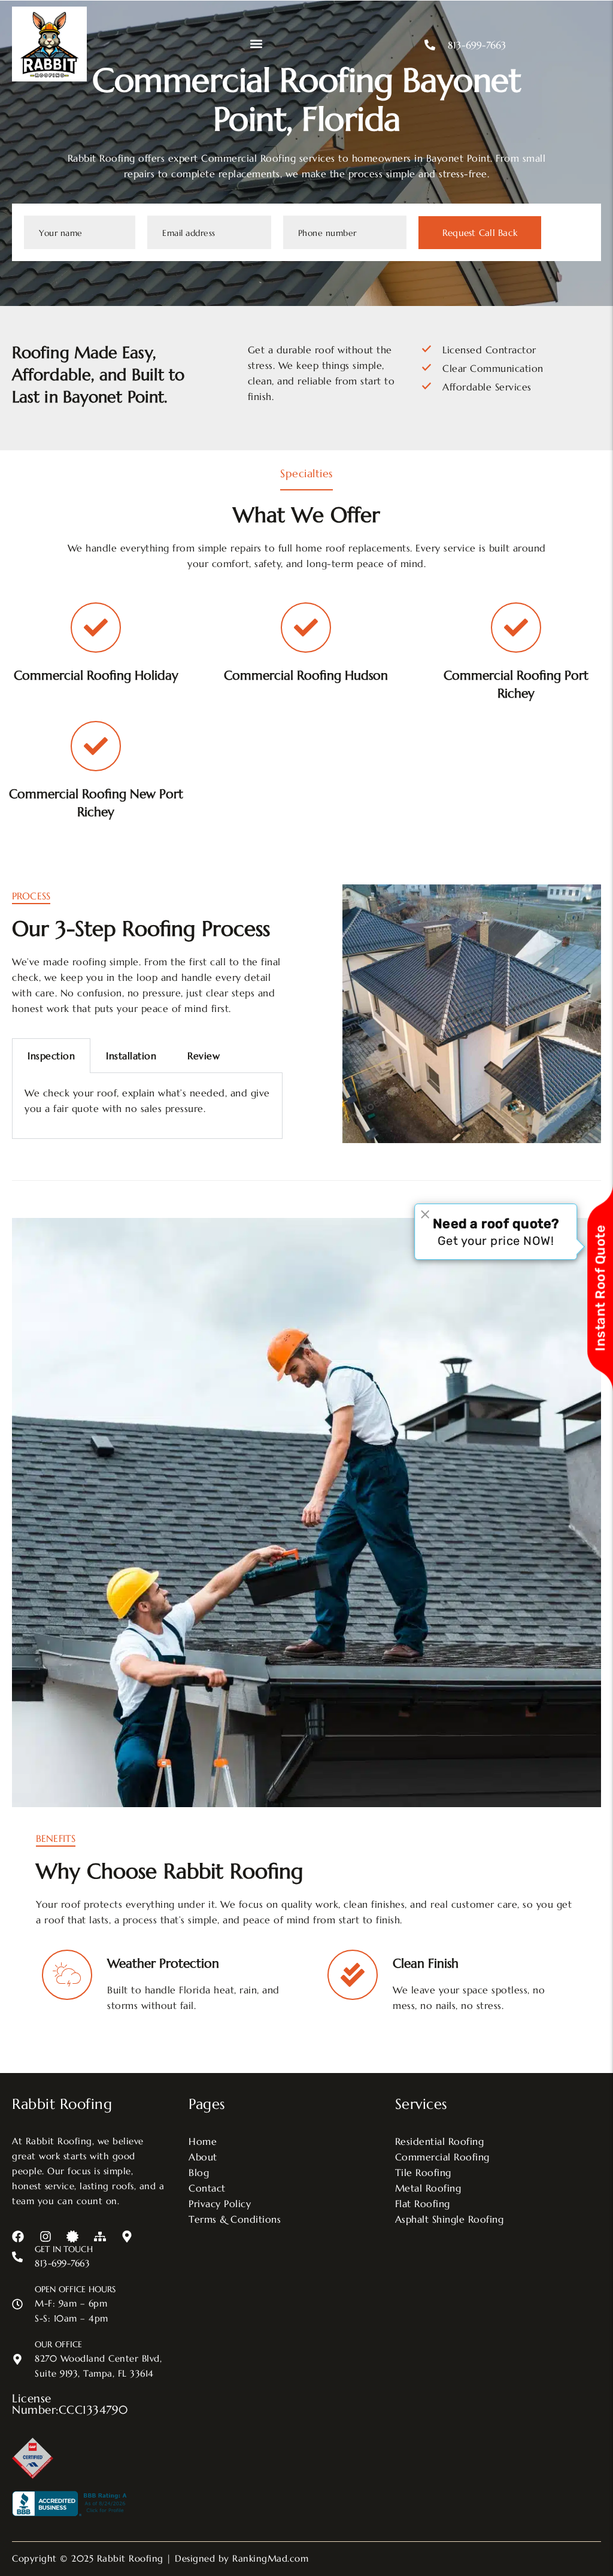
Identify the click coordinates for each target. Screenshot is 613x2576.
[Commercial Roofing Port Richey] (516, 628)
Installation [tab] (131, 1056)
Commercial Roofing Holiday (96, 675)
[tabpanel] (147, 1106)
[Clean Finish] (353, 1975)
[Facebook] (18, 2236)
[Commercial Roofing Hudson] (306, 628)
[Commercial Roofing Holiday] (96, 628)
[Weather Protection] (67, 1975)
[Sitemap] (100, 2236)
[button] (257, 44)
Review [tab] (204, 1056)
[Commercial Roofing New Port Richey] (96, 746)
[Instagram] (45, 2236)
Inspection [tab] (51, 1056)
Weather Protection (163, 1963)
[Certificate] (72, 2236)
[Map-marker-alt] (127, 2236)
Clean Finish (426, 1963)
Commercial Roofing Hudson (306, 675)
